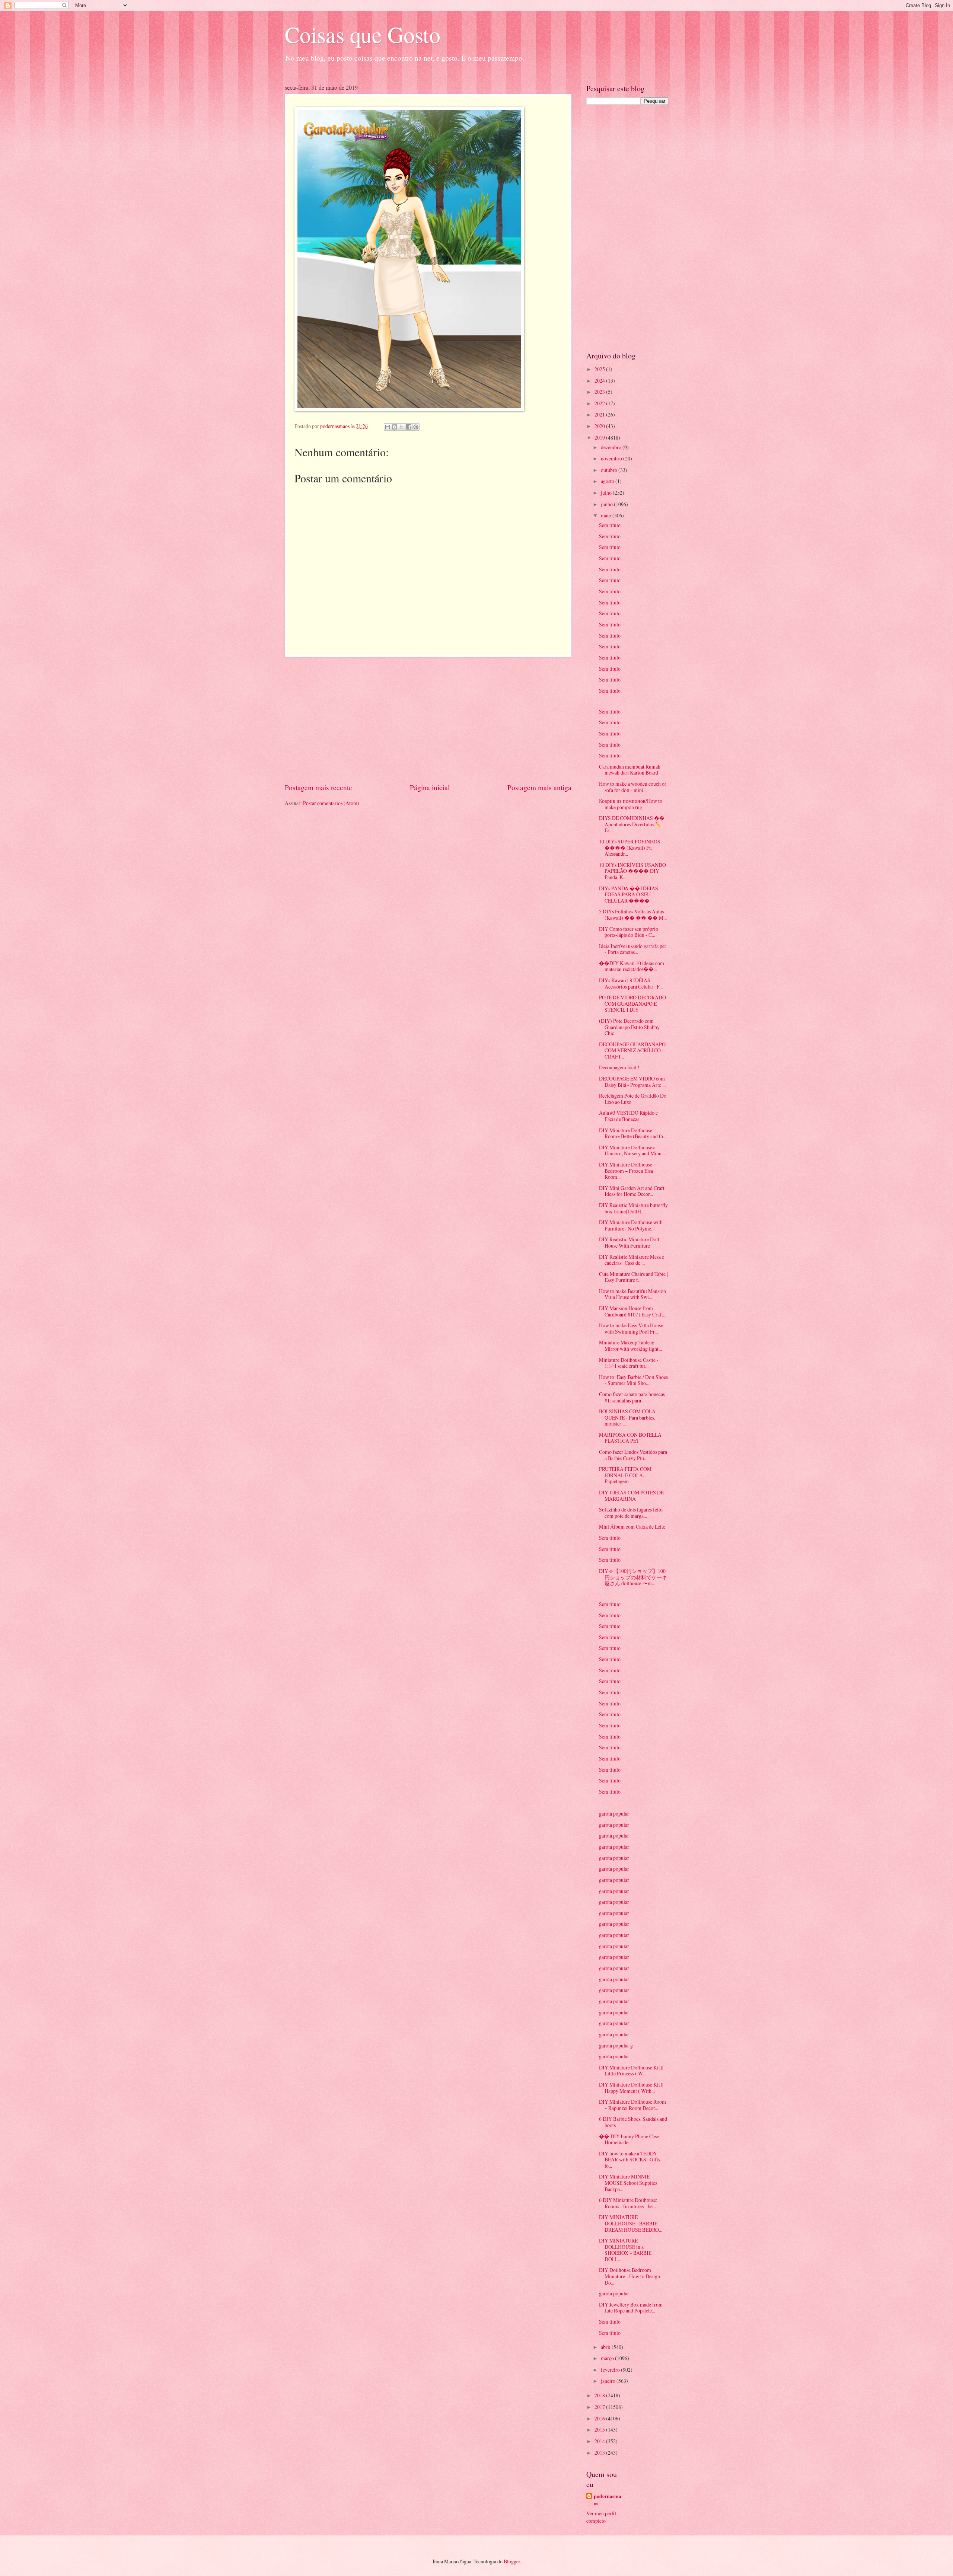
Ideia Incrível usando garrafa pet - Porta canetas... (632, 949)
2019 (600, 438)
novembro (612, 458)
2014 (600, 2441)
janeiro (609, 2381)
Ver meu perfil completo (601, 2517)
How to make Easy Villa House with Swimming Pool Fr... (631, 1328)
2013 (600, 2453)
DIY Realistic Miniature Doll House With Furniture (629, 1242)
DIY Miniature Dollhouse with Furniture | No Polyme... (631, 1225)
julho (607, 493)
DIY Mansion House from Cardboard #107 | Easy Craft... (633, 1311)
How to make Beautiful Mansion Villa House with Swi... (632, 1294)
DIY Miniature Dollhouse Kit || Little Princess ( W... (631, 2071)
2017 (600, 2407)
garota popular (614, 1814)
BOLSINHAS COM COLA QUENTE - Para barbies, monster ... (627, 1417)
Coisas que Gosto (363, 34)
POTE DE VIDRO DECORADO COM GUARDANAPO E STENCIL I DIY (632, 1003)
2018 (600, 2395)
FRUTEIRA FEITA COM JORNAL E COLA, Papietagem (625, 1475)
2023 (600, 392)
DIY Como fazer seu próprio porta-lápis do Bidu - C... (629, 932)
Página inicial (430, 787)
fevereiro (611, 2370)
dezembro (612, 447)
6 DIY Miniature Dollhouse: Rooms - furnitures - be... (628, 2203)
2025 (600, 369)
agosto (608, 481)
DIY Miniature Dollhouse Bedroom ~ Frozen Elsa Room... (626, 1171)
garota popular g (616, 2045)
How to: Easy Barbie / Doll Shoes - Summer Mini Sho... (633, 1380)
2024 (600, 381)
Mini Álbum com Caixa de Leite (632, 1527)
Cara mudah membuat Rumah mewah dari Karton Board (630, 770)
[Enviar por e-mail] (388, 427)
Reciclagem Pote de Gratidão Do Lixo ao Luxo (633, 1099)
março (608, 2358)
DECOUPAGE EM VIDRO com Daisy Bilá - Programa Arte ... (632, 1082)
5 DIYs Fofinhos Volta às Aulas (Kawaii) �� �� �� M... (633, 914)
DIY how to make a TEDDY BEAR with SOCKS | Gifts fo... (630, 2160)
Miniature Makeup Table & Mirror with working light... (630, 1346)
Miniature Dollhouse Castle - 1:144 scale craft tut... (629, 1363)
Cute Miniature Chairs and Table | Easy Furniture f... (633, 1277)
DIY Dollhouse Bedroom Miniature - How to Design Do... (630, 2276)
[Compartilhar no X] (402, 427)
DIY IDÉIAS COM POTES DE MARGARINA (631, 1496)
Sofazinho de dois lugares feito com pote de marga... (631, 1513)
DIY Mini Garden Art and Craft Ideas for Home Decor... (632, 1191)
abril (606, 2347)
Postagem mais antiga (539, 787)
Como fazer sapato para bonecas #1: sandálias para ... (632, 1397)
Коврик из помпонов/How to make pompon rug (631, 804)
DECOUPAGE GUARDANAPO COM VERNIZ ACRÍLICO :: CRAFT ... (632, 1050)
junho (607, 504)
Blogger (512, 2561)
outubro (610, 470)
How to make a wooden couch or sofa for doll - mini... (633, 787)
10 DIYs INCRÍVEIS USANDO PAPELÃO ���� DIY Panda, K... (632, 871)
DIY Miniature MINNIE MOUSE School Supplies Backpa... (628, 2183)
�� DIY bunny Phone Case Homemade (629, 2139)
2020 (600, 426)
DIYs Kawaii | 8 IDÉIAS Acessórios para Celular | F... (631, 983)
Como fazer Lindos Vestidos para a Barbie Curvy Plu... (633, 1455)
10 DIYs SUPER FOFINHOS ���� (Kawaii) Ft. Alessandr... (630, 848)
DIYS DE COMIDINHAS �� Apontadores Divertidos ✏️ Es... (632, 824)
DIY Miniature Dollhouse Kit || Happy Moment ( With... (631, 2088)
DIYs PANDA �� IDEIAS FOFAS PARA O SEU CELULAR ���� (629, 894)
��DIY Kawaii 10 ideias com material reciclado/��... (632, 966)
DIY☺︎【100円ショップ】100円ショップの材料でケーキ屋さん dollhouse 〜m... (633, 1577)
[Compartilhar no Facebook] (409, 427)
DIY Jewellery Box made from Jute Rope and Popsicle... (631, 2308)
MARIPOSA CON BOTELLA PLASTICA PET (630, 1438)
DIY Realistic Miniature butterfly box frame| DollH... (633, 1208)
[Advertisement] (428, 720)
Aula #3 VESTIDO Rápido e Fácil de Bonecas (628, 1116)
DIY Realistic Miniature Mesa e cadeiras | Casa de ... (632, 1260)
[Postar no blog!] (395, 427)
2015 (600, 2430)
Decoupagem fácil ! (619, 1067)
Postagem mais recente (318, 787)
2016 (600, 2418)
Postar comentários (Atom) (331, 803)
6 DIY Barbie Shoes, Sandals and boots (633, 2122)
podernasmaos (608, 2500)
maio (607, 515)
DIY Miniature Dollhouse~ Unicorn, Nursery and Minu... (632, 1150)
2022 (600, 403)
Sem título (610, 525)
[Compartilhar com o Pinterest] (416, 427)
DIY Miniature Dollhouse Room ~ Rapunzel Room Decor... (632, 2105)
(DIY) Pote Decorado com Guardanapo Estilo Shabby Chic (629, 1027)
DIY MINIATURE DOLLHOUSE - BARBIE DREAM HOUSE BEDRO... (631, 2223)
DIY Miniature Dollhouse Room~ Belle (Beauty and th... (633, 1133)
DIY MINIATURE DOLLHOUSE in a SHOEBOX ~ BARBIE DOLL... (625, 2250)
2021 (600, 414)
